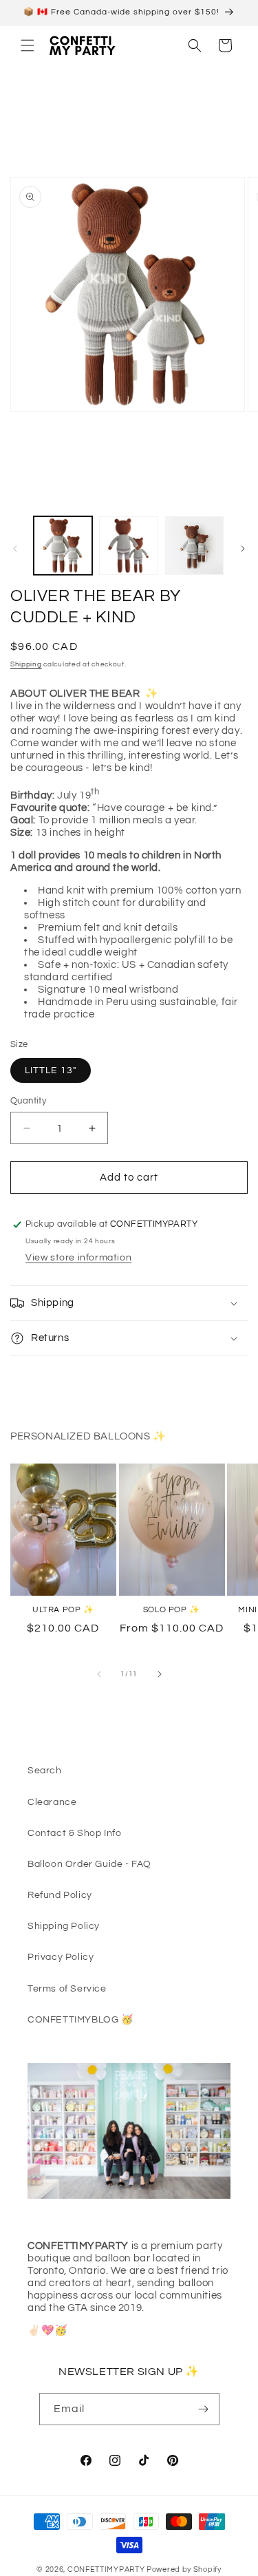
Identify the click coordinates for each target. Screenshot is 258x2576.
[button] (28, 45)
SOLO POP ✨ (172, 1610)
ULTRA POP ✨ (63, 1610)
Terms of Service (67, 1989)
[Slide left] (15, 549)
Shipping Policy (64, 1926)
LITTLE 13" (51, 1070)
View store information (78, 1258)
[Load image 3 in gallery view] (194, 546)
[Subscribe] (204, 2409)
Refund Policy (60, 1895)
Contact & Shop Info (74, 1833)
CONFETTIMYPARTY (106, 2569)
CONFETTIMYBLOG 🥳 (80, 2020)
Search (45, 1771)
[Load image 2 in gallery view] (128, 546)
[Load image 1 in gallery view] (63, 546)
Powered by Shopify (184, 2569)
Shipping (26, 664)
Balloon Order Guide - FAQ (89, 1864)
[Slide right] (243, 549)
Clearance (52, 1802)
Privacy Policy (61, 1957)
